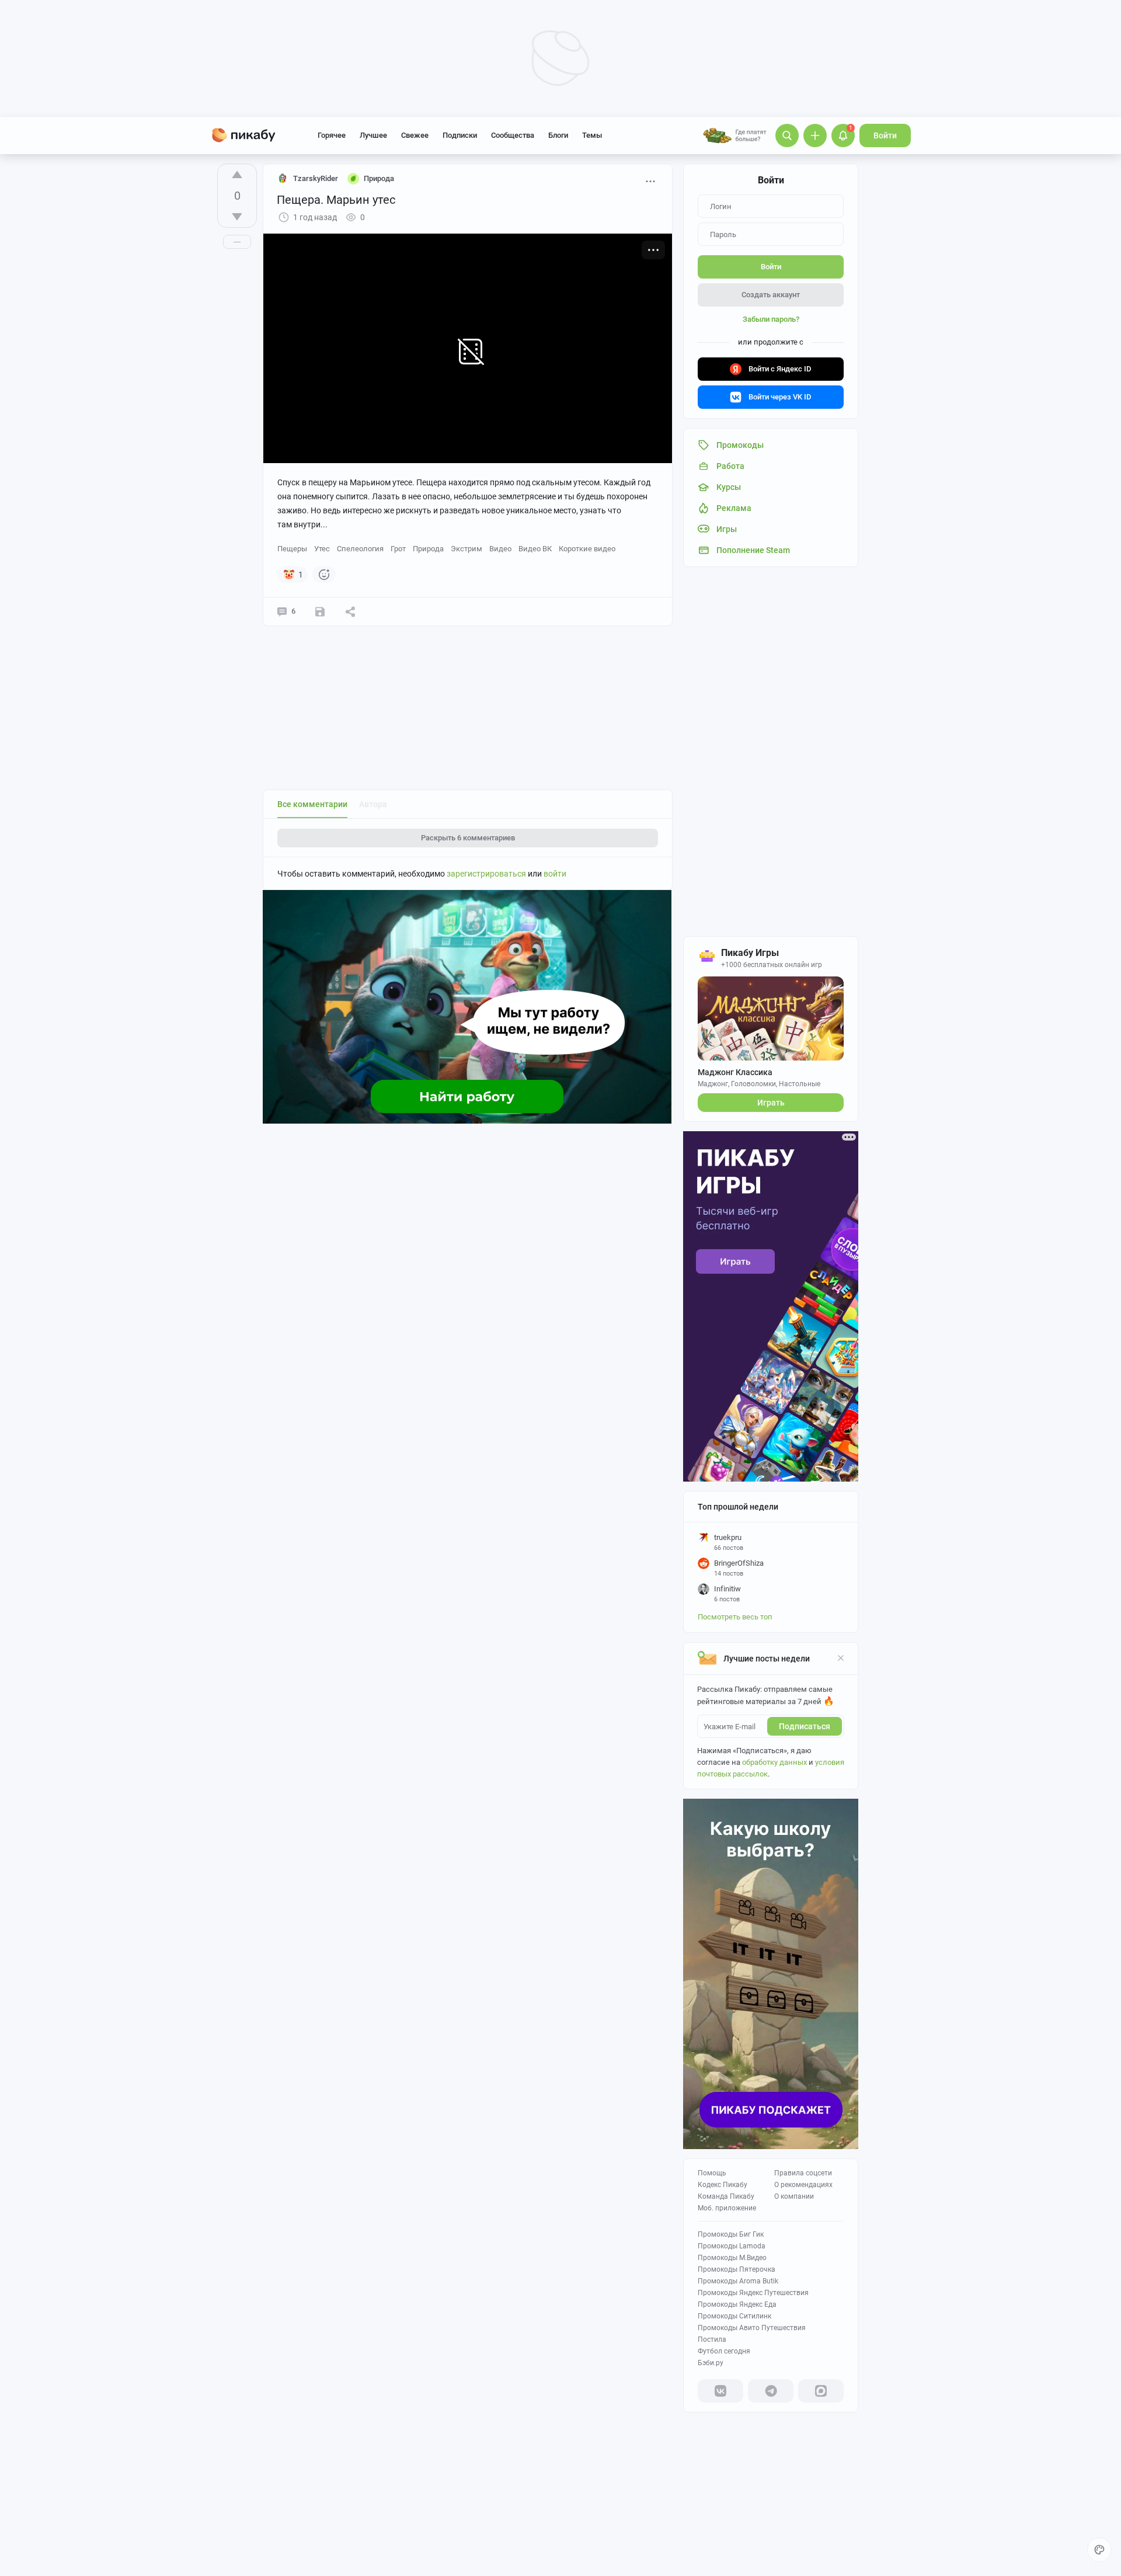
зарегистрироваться (486, 874)
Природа (428, 549)
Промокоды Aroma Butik (738, 2281)
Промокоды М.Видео (732, 2258)
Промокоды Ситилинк (734, 2316)
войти (555, 874)
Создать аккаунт (771, 295)
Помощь (712, 2173)
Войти (885, 135)
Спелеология (360, 549)
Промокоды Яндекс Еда (737, 2304)
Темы (592, 135)
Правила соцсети (803, 2173)
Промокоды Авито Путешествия (752, 2328)
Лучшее (373, 135)
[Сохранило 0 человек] (320, 611)
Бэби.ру (711, 2363)
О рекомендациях (803, 2185)
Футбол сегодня (724, 2351)
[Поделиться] (350, 611)
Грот (398, 549)
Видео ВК (535, 549)
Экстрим (466, 549)
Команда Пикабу (726, 2196)
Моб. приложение (727, 2208)
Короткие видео (587, 549)
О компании (794, 2196)
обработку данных (774, 1762)
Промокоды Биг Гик (731, 2234)
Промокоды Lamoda (732, 2246)
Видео (500, 549)
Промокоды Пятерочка (737, 2269)
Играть (771, 1103)
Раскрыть (468, 838)
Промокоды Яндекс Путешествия (753, 2293)
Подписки (460, 135)
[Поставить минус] (237, 217)
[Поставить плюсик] (237, 175)
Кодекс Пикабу (723, 2185)
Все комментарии (312, 804)
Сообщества (513, 135)
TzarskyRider (316, 178)
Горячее (332, 135)
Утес (322, 549)
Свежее (415, 135)
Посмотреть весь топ (735, 1617)
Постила (712, 2339)
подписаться (805, 1726)
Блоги (558, 135)
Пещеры (292, 549)
